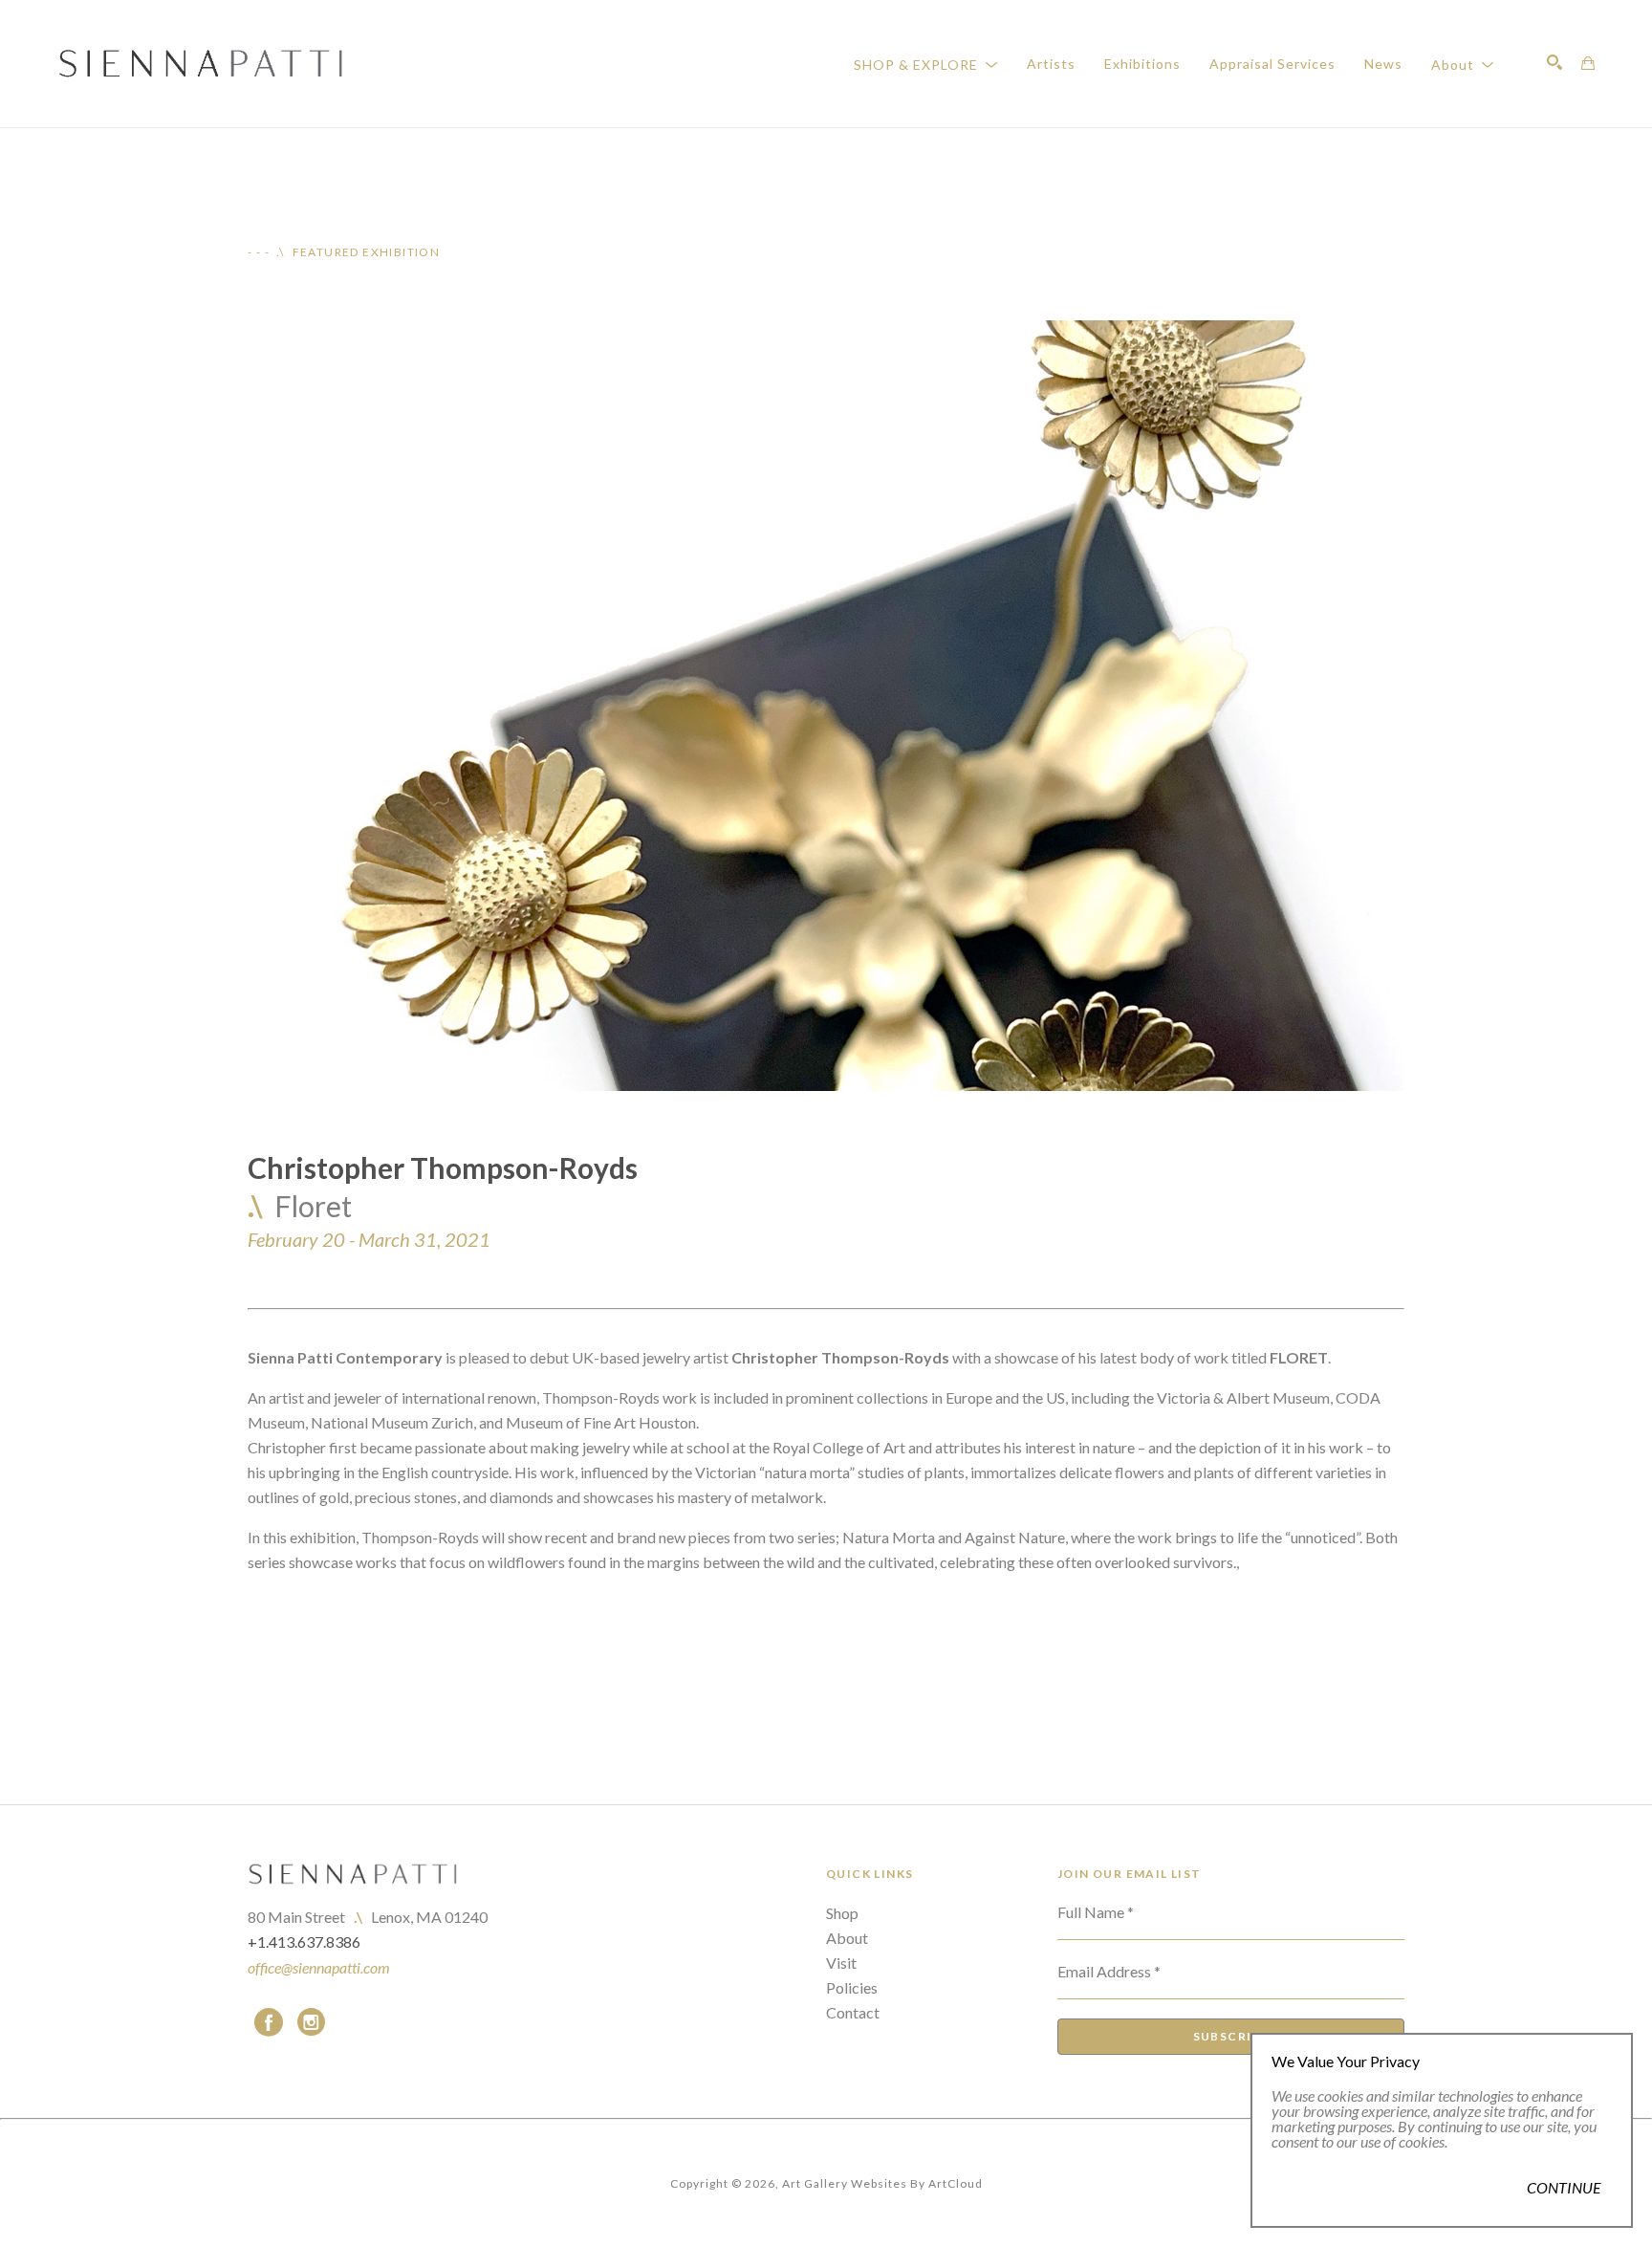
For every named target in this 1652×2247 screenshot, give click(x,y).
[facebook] (269, 2022)
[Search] (1554, 62)
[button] (926, 64)
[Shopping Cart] (1588, 63)
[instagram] (311, 2022)
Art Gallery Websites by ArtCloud (882, 2183)
